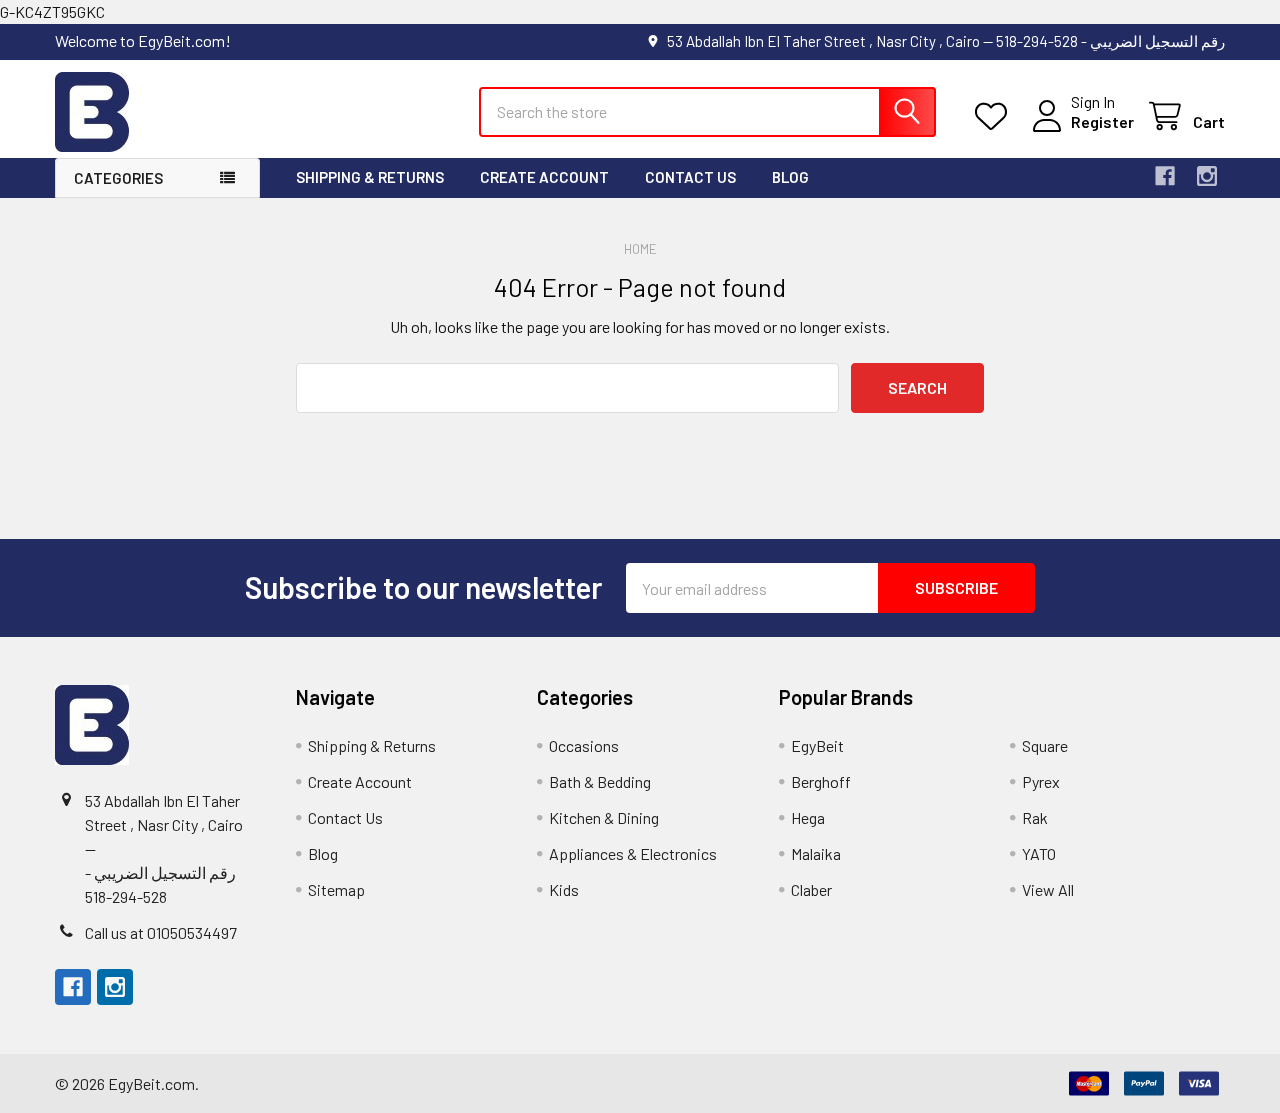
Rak (1035, 817)
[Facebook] (1165, 176)
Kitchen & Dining (604, 817)
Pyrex (1041, 781)
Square (1045, 745)
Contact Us (690, 177)
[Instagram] (1207, 176)
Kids (564, 889)
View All (1048, 889)
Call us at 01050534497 (161, 932)
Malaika (816, 853)
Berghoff (821, 781)
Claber (811, 889)
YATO (1039, 853)
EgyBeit (817, 745)
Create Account (544, 177)
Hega (808, 817)
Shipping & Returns (370, 177)
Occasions (584, 745)
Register (1102, 121)
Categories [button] (118, 178)
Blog (790, 177)
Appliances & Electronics (633, 853)
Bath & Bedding (600, 781)
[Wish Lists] (995, 116)
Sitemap (336, 889)
